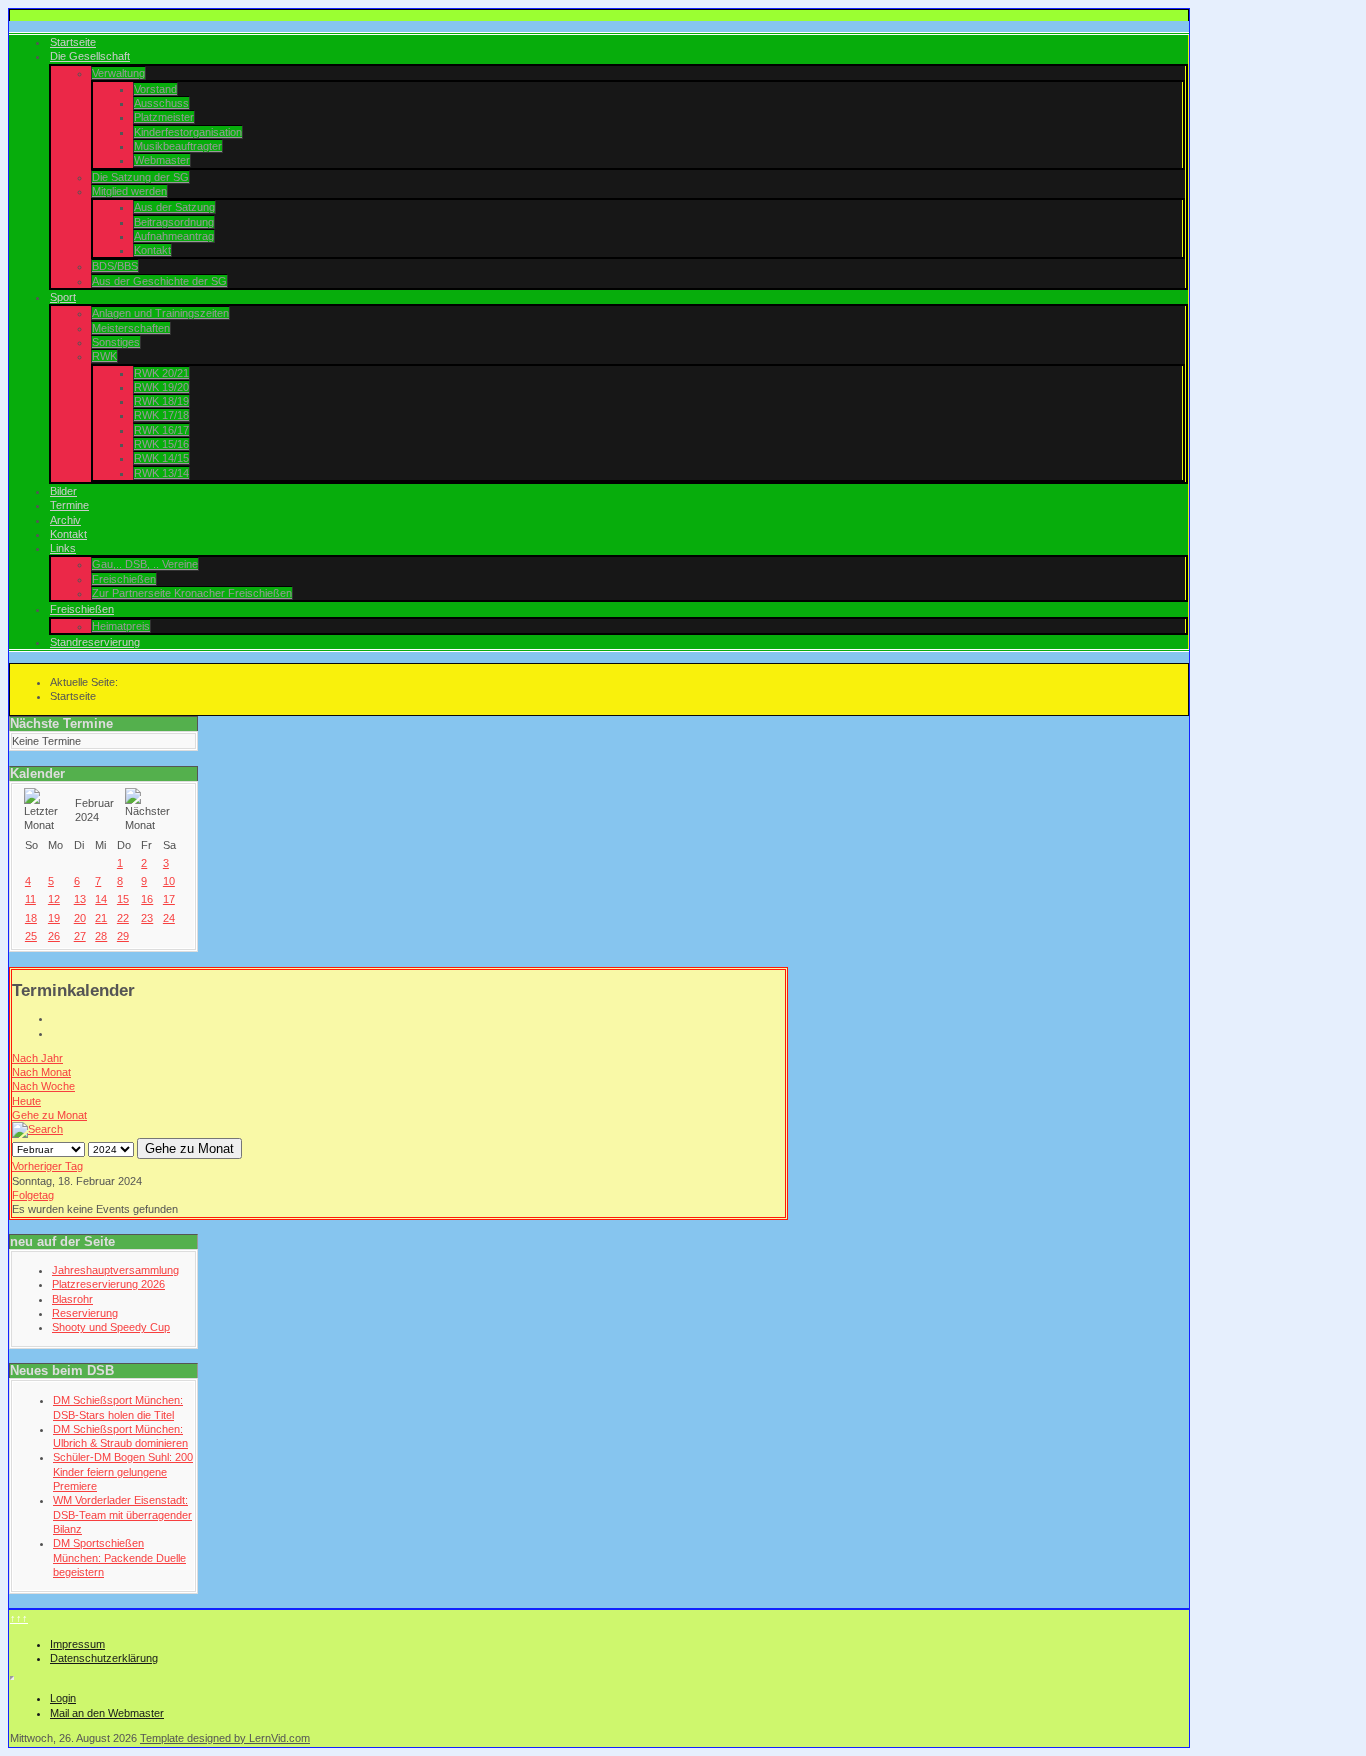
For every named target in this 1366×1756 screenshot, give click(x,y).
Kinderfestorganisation (188, 132)
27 (80, 936)
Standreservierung (95, 642)
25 (31, 936)
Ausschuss (161, 103)
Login (63, 1698)
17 (169, 899)
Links (63, 548)
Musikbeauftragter (178, 146)
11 (30, 899)
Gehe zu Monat (49, 1115)
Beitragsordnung (174, 222)
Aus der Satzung (174, 207)
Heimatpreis (121, 626)
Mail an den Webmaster (107, 1713)
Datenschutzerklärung (104, 1658)
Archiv (65, 520)
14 (101, 899)
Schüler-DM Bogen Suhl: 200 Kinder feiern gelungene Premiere (123, 1471)
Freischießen (124, 579)
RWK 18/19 (161, 401)
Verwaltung (118, 73)
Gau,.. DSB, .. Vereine (145, 564)
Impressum (77, 1644)
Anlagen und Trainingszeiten (160, 313)
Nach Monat (41, 1072)
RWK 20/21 (161, 373)
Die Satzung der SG (140, 177)
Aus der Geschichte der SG (159, 281)
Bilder (63, 491)
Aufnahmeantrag (174, 236)
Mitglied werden (129, 191)
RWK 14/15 (161, 458)
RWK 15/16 (161, 444)
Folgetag (33, 1195)
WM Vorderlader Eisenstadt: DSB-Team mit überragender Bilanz (122, 1514)
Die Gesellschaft (90, 56)
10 (169, 881)
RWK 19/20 (161, 387)
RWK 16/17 (161, 430)
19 (54, 918)
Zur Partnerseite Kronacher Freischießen (192, 593)
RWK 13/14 (161, 473)
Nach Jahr (37, 1058)
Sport (63, 297)
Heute (26, 1101)
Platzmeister (164, 117)
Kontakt (152, 250)
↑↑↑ (19, 1618)
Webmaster (162, 160)
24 (169, 918)
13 (80, 899)
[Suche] (37, 1129)
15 (123, 899)
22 (123, 918)
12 (54, 899)
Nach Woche (43, 1086)
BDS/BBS (115, 266)
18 (31, 918)
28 (101, 936)
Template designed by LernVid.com (225, 1738)
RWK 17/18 (161, 415)
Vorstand (155, 89)
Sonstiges (116, 342)
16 (147, 899)
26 (54, 936)
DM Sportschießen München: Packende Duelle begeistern (119, 1557)
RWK (104, 356)
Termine (69, 505)
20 (80, 918)
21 (101, 918)
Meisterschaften (131, 328)
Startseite (73, 42)
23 (147, 918)
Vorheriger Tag (47, 1166)
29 (123, 936)
